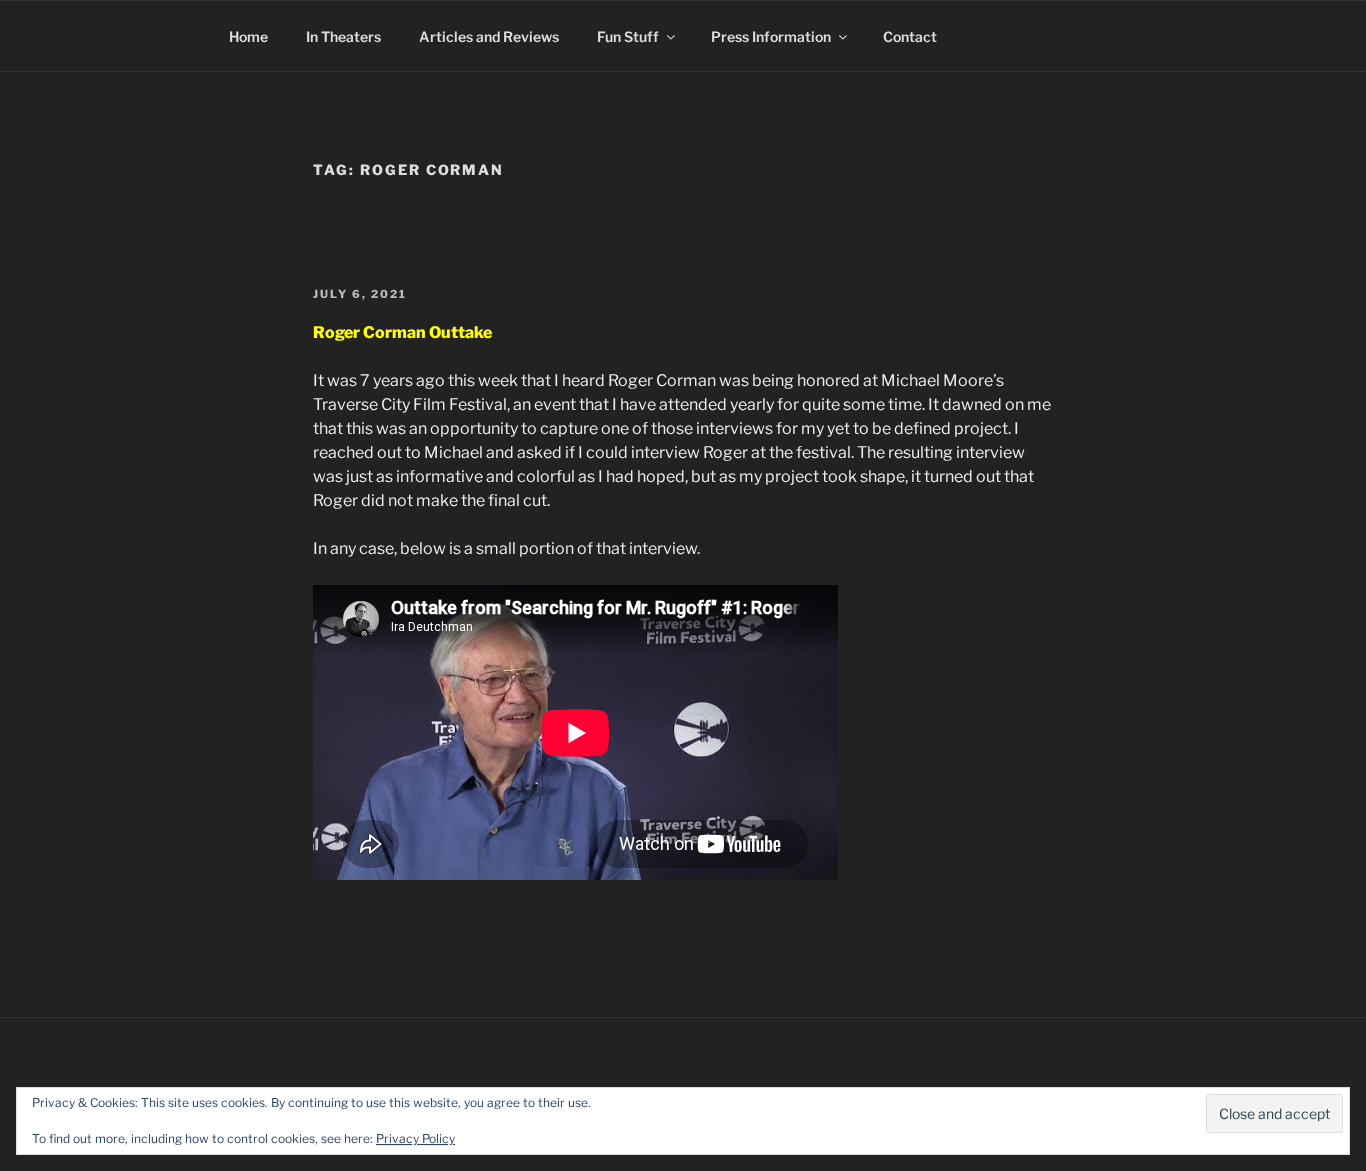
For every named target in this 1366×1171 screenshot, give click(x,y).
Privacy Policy (415, 1138)
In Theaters (343, 36)
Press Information (771, 36)
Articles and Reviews (489, 36)
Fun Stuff (628, 36)
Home (248, 36)
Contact (910, 36)
